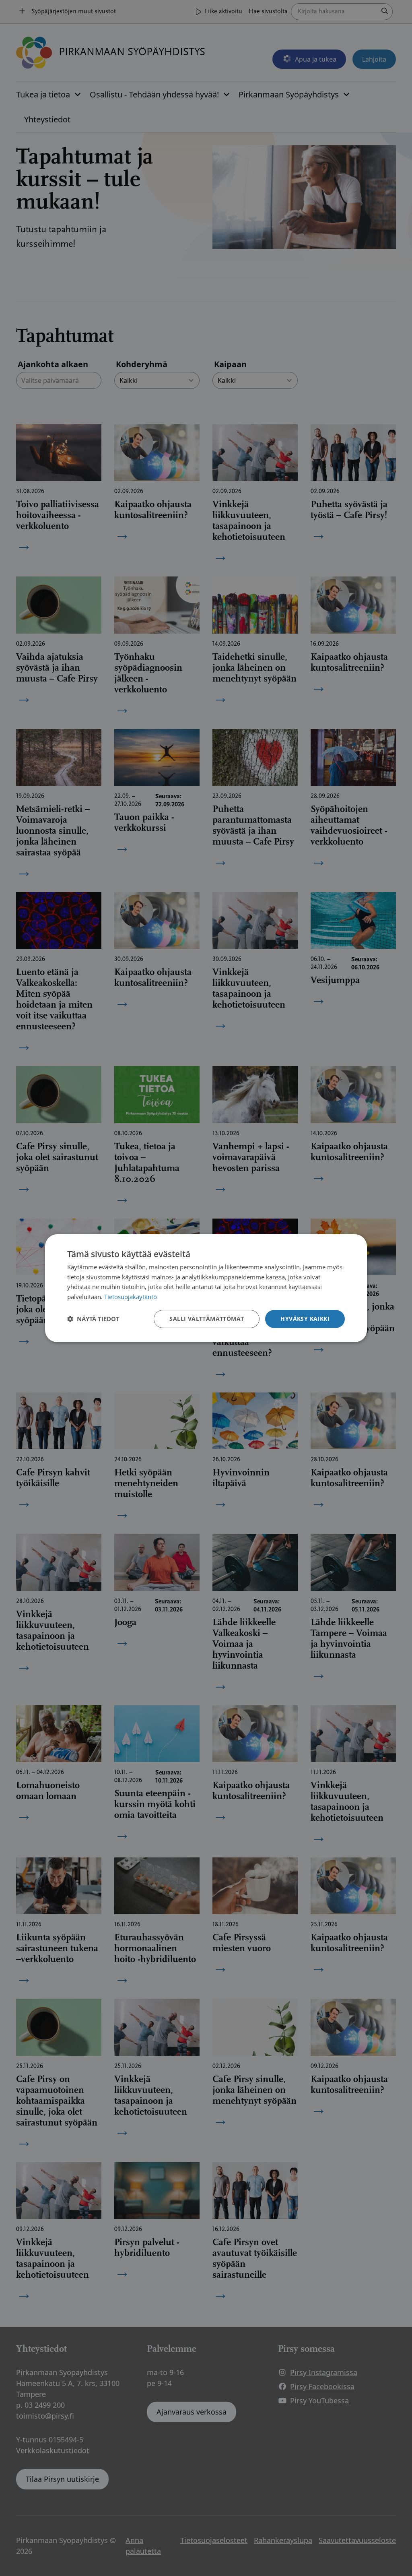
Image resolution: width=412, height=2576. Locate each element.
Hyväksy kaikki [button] (305, 1319)
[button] (93, 1319)
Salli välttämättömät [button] (207, 1319)
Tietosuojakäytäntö (131, 1297)
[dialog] (206, 1288)
